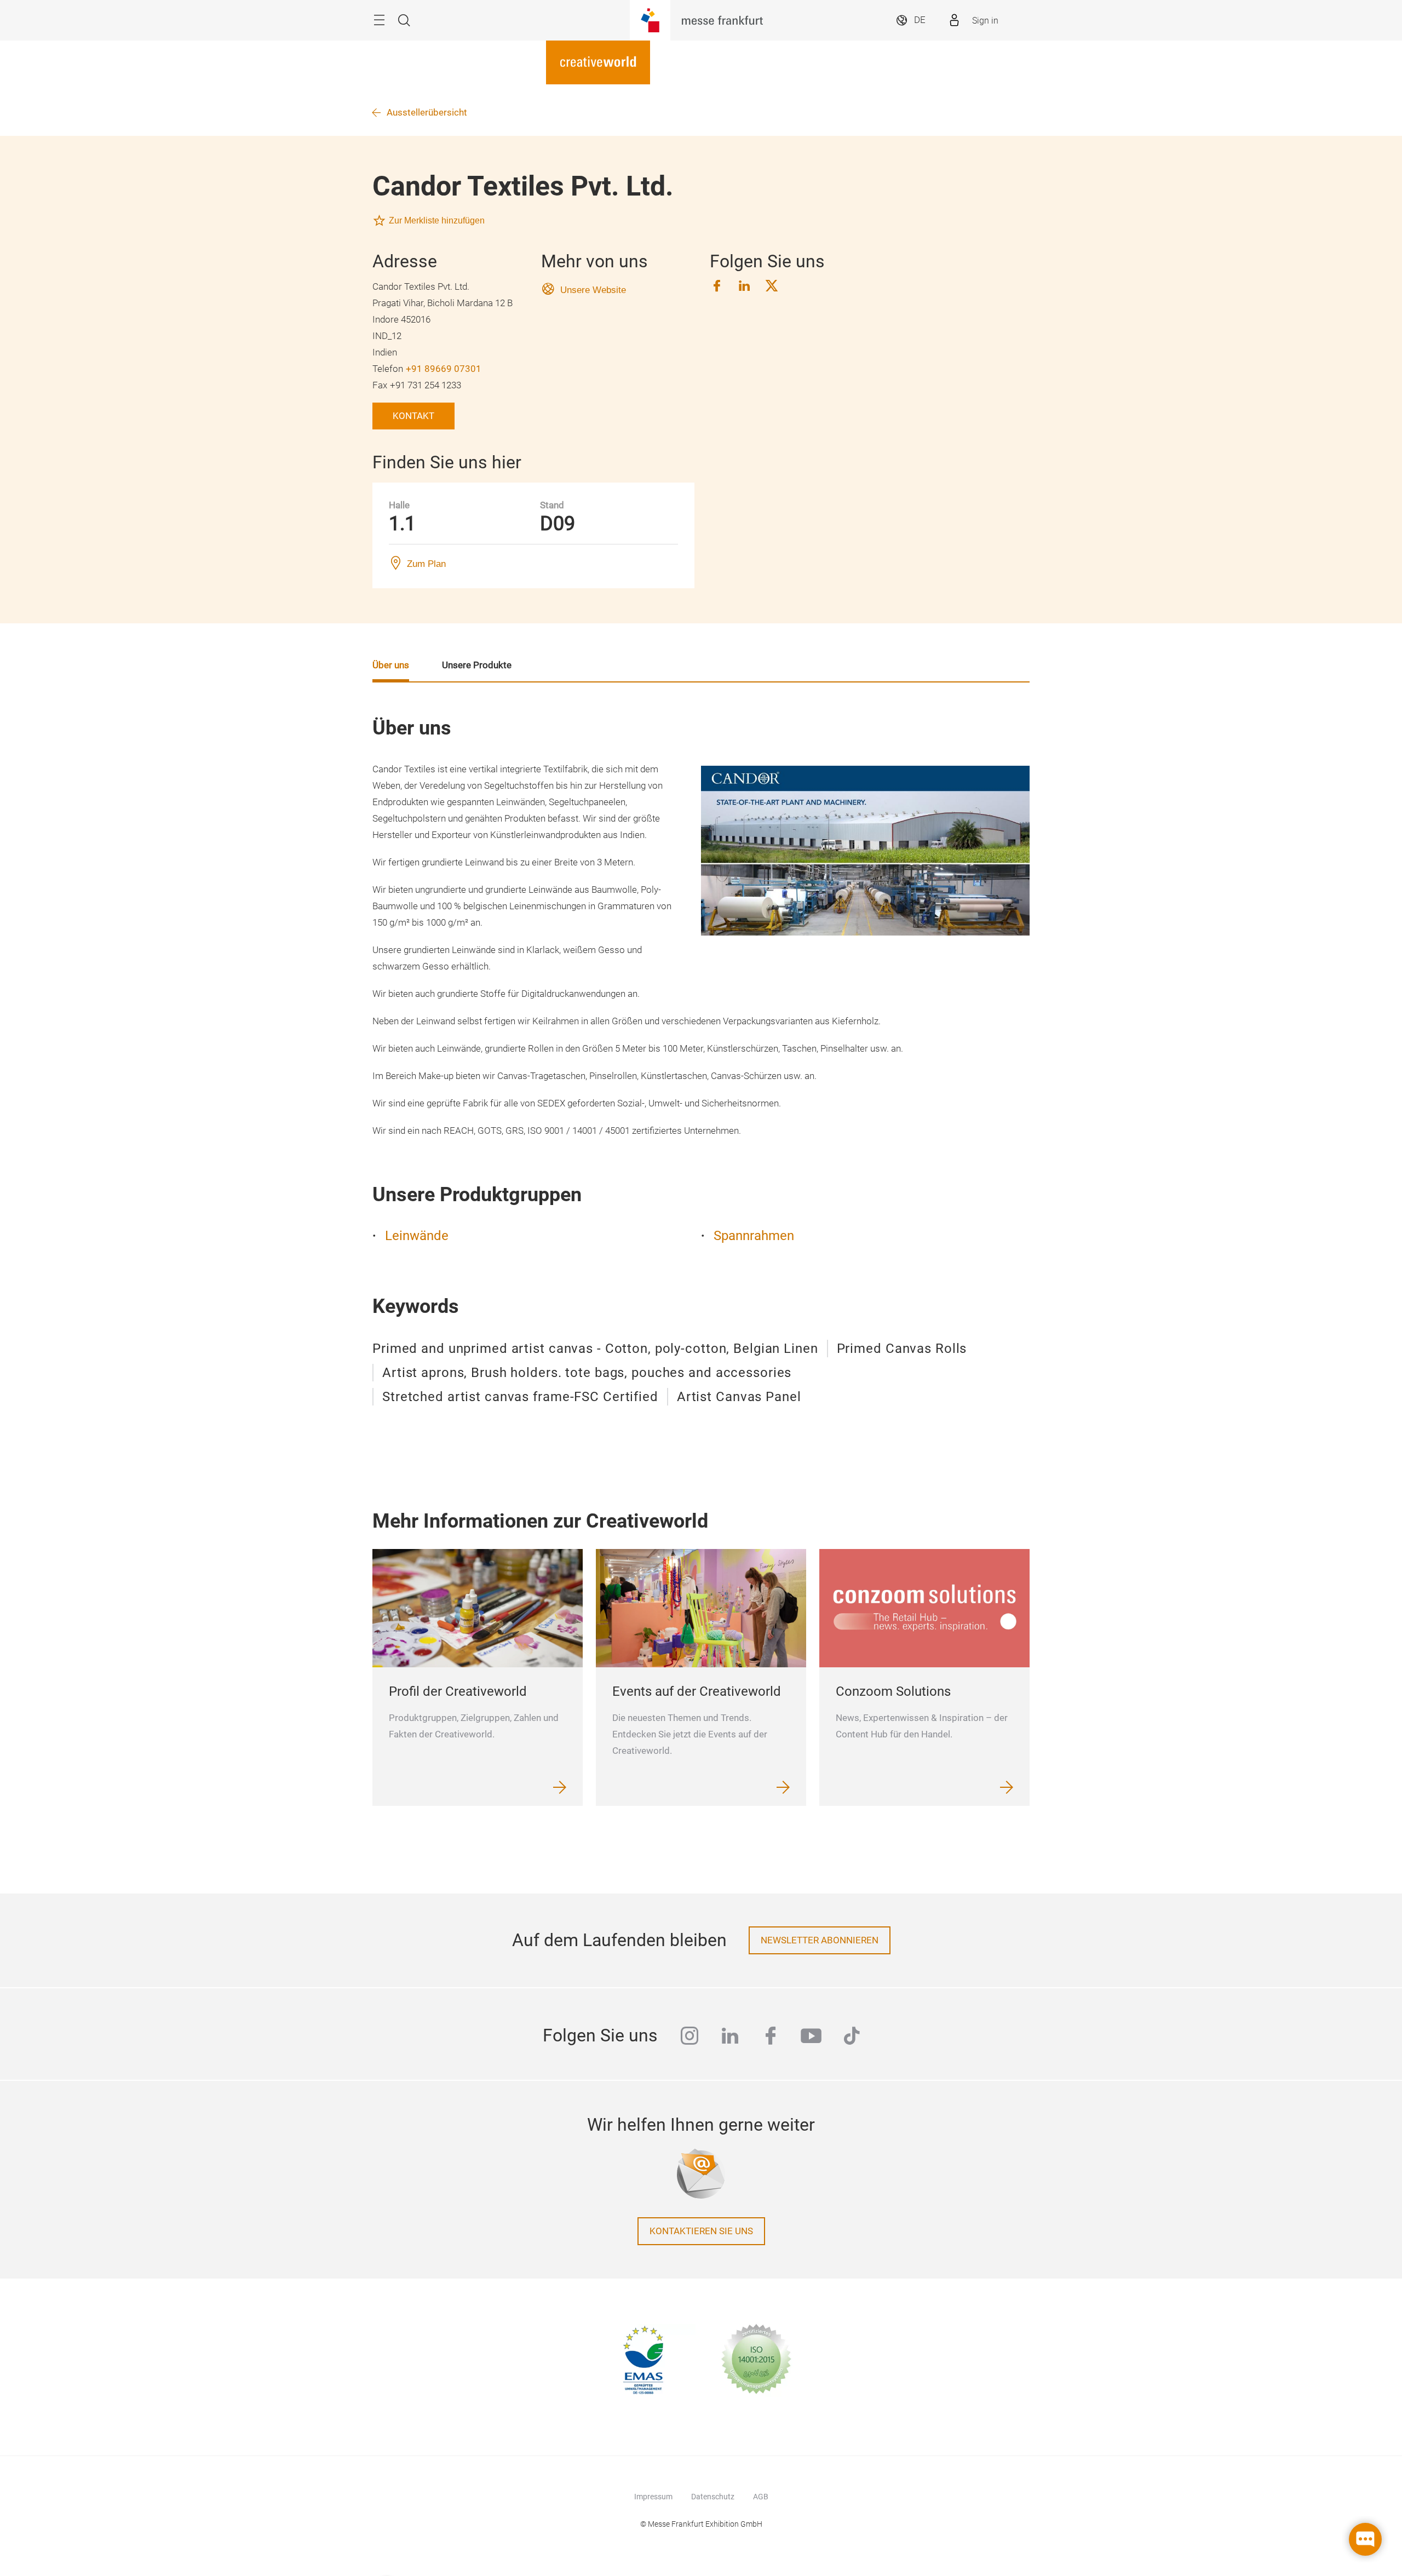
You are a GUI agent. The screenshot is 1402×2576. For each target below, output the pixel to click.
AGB (761, 2497)
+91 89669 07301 (444, 369)
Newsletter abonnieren (820, 1940)
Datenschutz (713, 2497)
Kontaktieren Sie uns (701, 2231)
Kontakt (413, 416)
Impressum (653, 2497)
